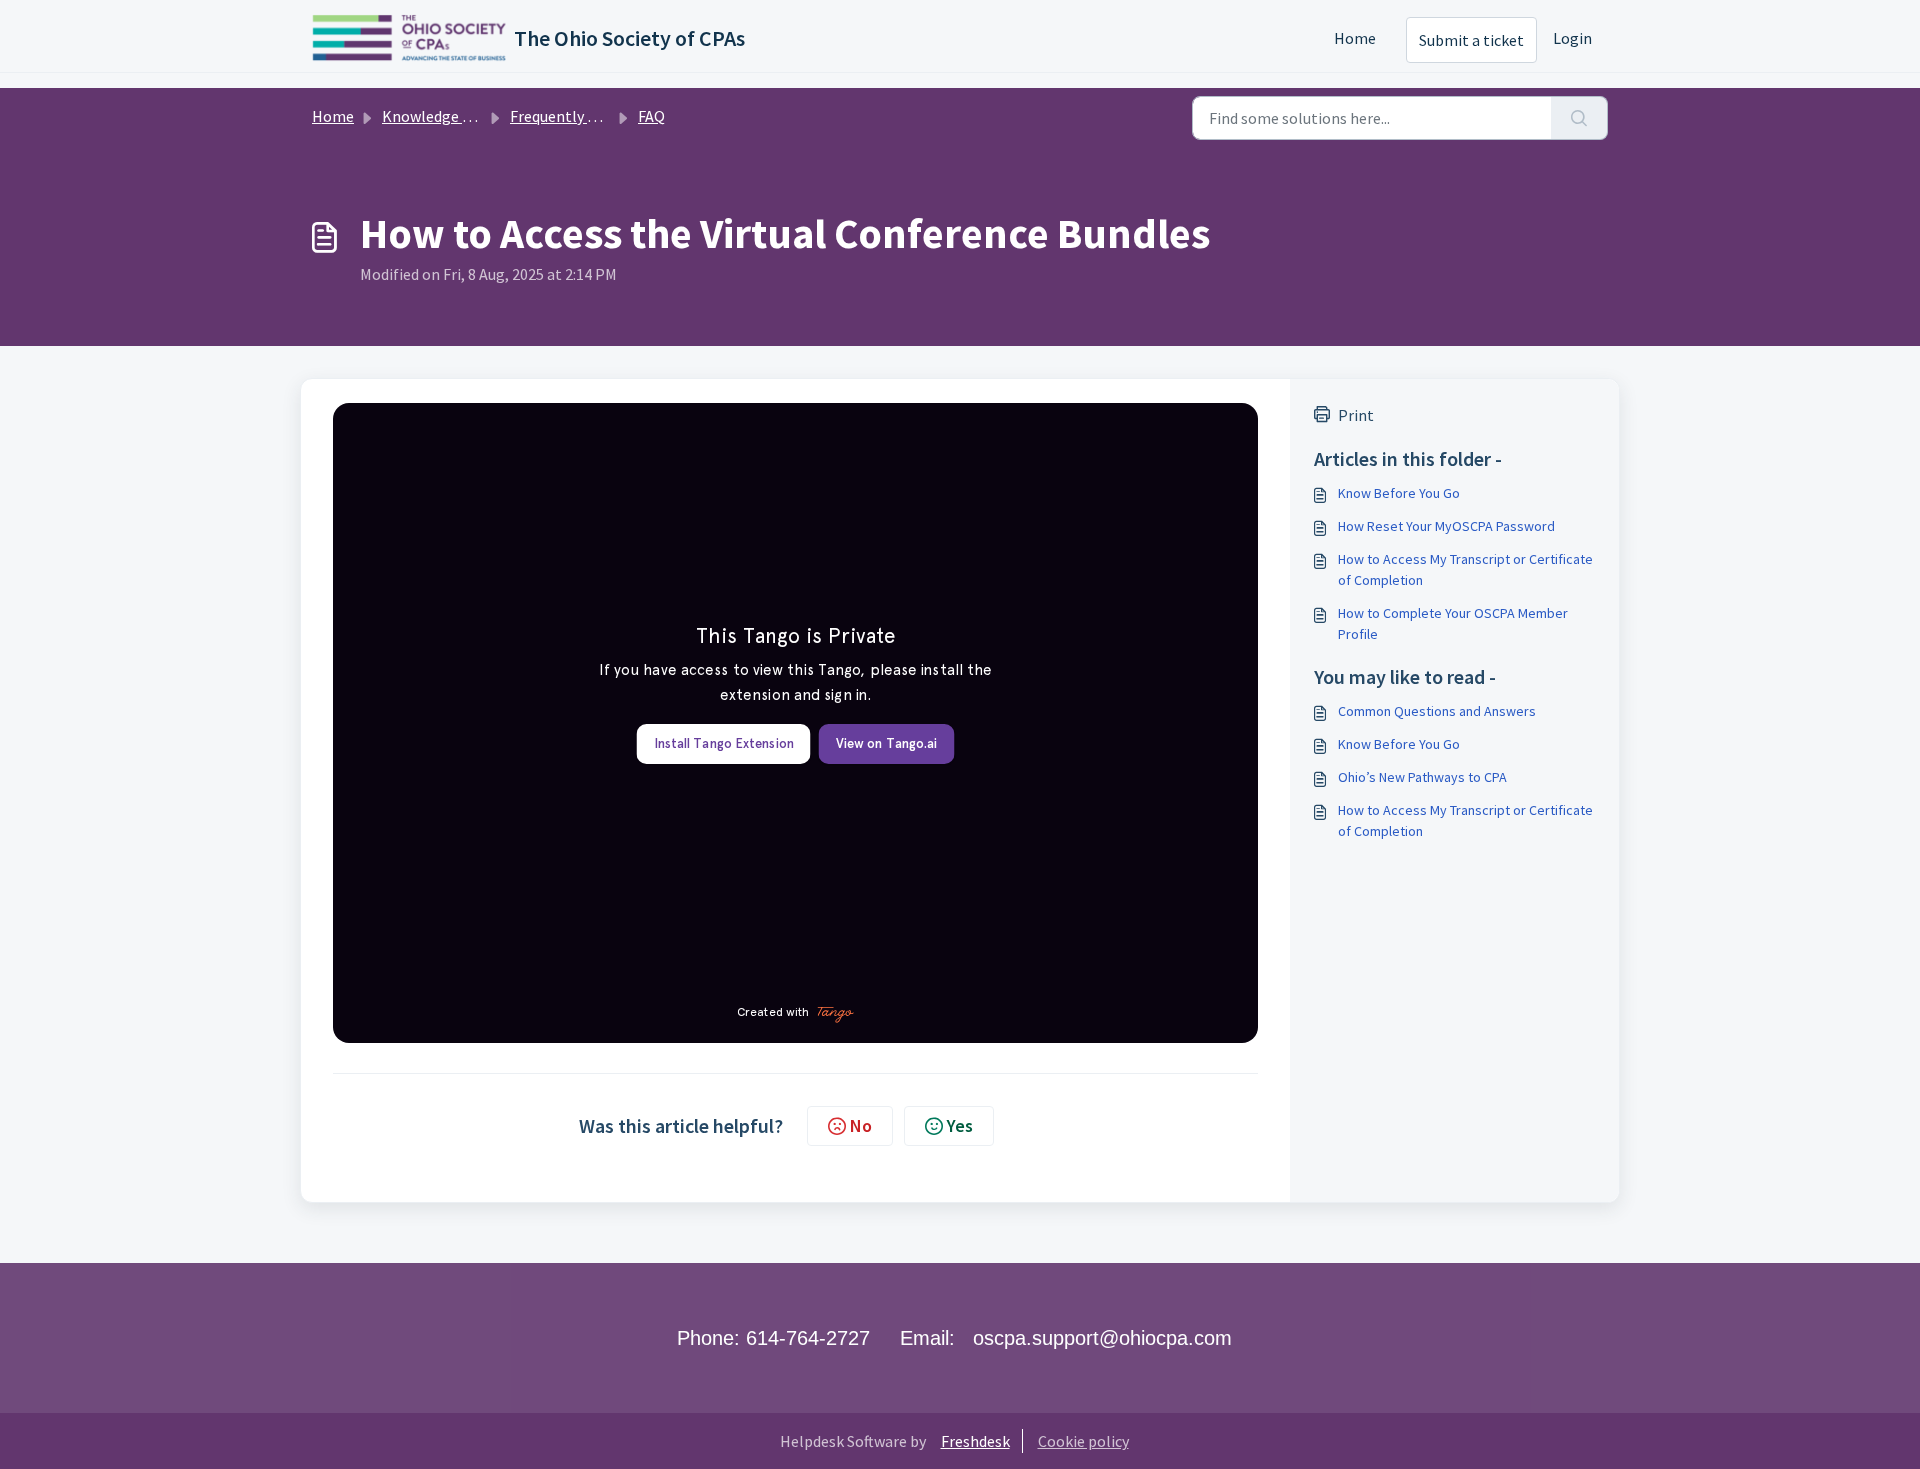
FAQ (651, 116)
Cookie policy (1083, 1441)
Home (1355, 38)
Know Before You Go (1399, 493)
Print (1356, 415)
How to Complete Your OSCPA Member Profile (1453, 623)
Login (1572, 38)
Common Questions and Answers (1437, 711)
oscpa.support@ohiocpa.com (1102, 1338)
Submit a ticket (1471, 40)
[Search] (1579, 118)
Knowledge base (438, 116)
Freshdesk (975, 1441)
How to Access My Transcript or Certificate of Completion (1465, 569)
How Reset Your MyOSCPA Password (1446, 526)
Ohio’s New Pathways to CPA (1422, 777)
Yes (960, 1125)
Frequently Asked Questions (605, 116)
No (861, 1125)
